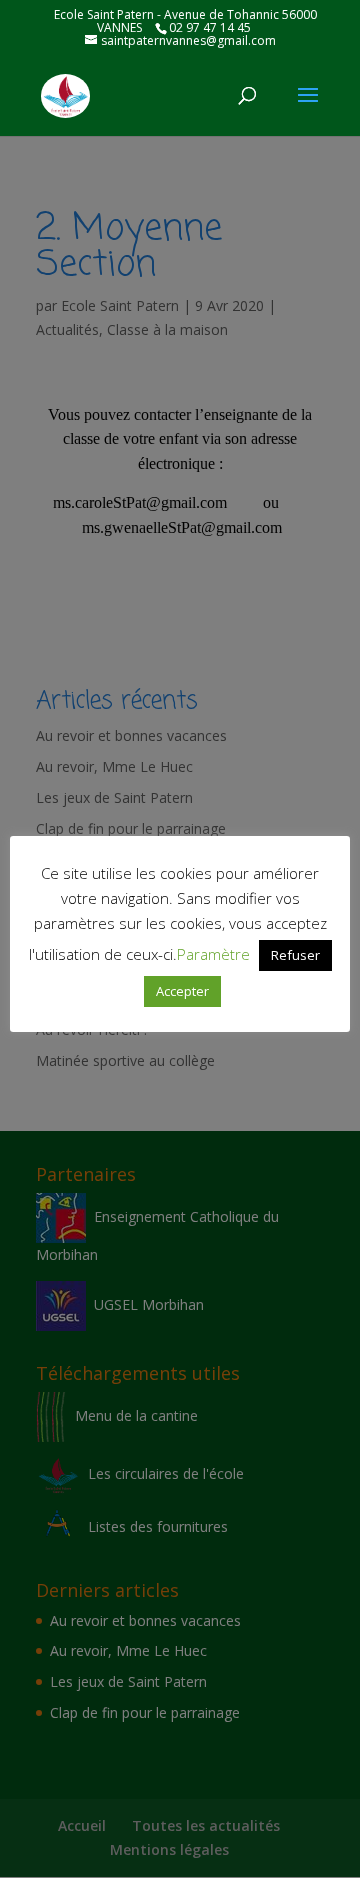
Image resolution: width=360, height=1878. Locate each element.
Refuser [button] (295, 955)
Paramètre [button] (213, 954)
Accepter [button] (182, 991)
